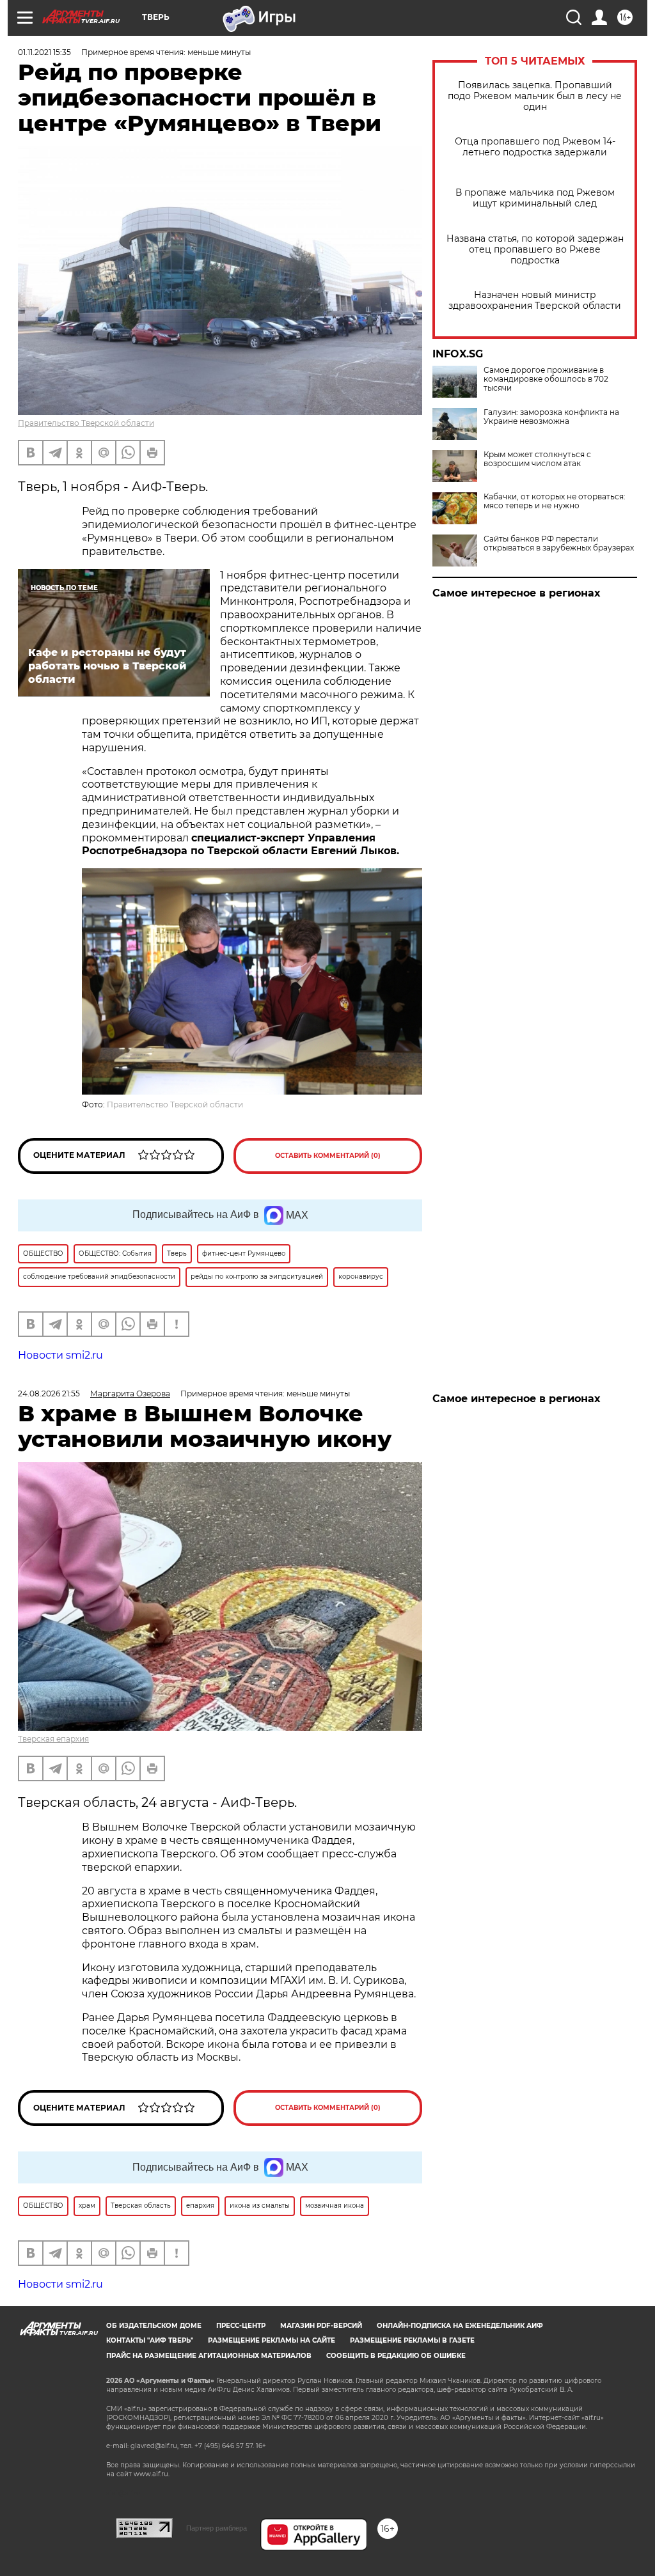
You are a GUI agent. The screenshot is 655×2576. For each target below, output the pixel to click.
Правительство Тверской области (86, 423)
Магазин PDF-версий (321, 2326)
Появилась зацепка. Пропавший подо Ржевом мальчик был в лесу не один (535, 96)
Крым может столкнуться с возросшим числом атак (537, 459)
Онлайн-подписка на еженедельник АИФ (460, 2326)
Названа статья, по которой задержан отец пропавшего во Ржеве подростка (535, 250)
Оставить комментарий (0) (328, 1156)
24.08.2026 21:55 (49, 1393)
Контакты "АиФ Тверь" (150, 2340)
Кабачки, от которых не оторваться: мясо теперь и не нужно (555, 501)
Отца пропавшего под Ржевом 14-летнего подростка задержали (535, 147)
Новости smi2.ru (60, 1355)
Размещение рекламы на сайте (272, 2340)
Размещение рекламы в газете (412, 2340)
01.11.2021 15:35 (44, 52)
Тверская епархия (53, 1739)
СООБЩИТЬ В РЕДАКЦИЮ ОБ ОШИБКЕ (396, 2356)
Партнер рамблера (217, 2528)
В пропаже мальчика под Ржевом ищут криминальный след (535, 198)
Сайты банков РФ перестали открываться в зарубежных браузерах (559, 543)
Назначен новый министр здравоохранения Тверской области (535, 301)
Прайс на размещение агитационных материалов (209, 2356)
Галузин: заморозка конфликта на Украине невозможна (551, 417)
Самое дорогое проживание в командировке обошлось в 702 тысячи (546, 379)
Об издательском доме (154, 2326)
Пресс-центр (241, 2326)
